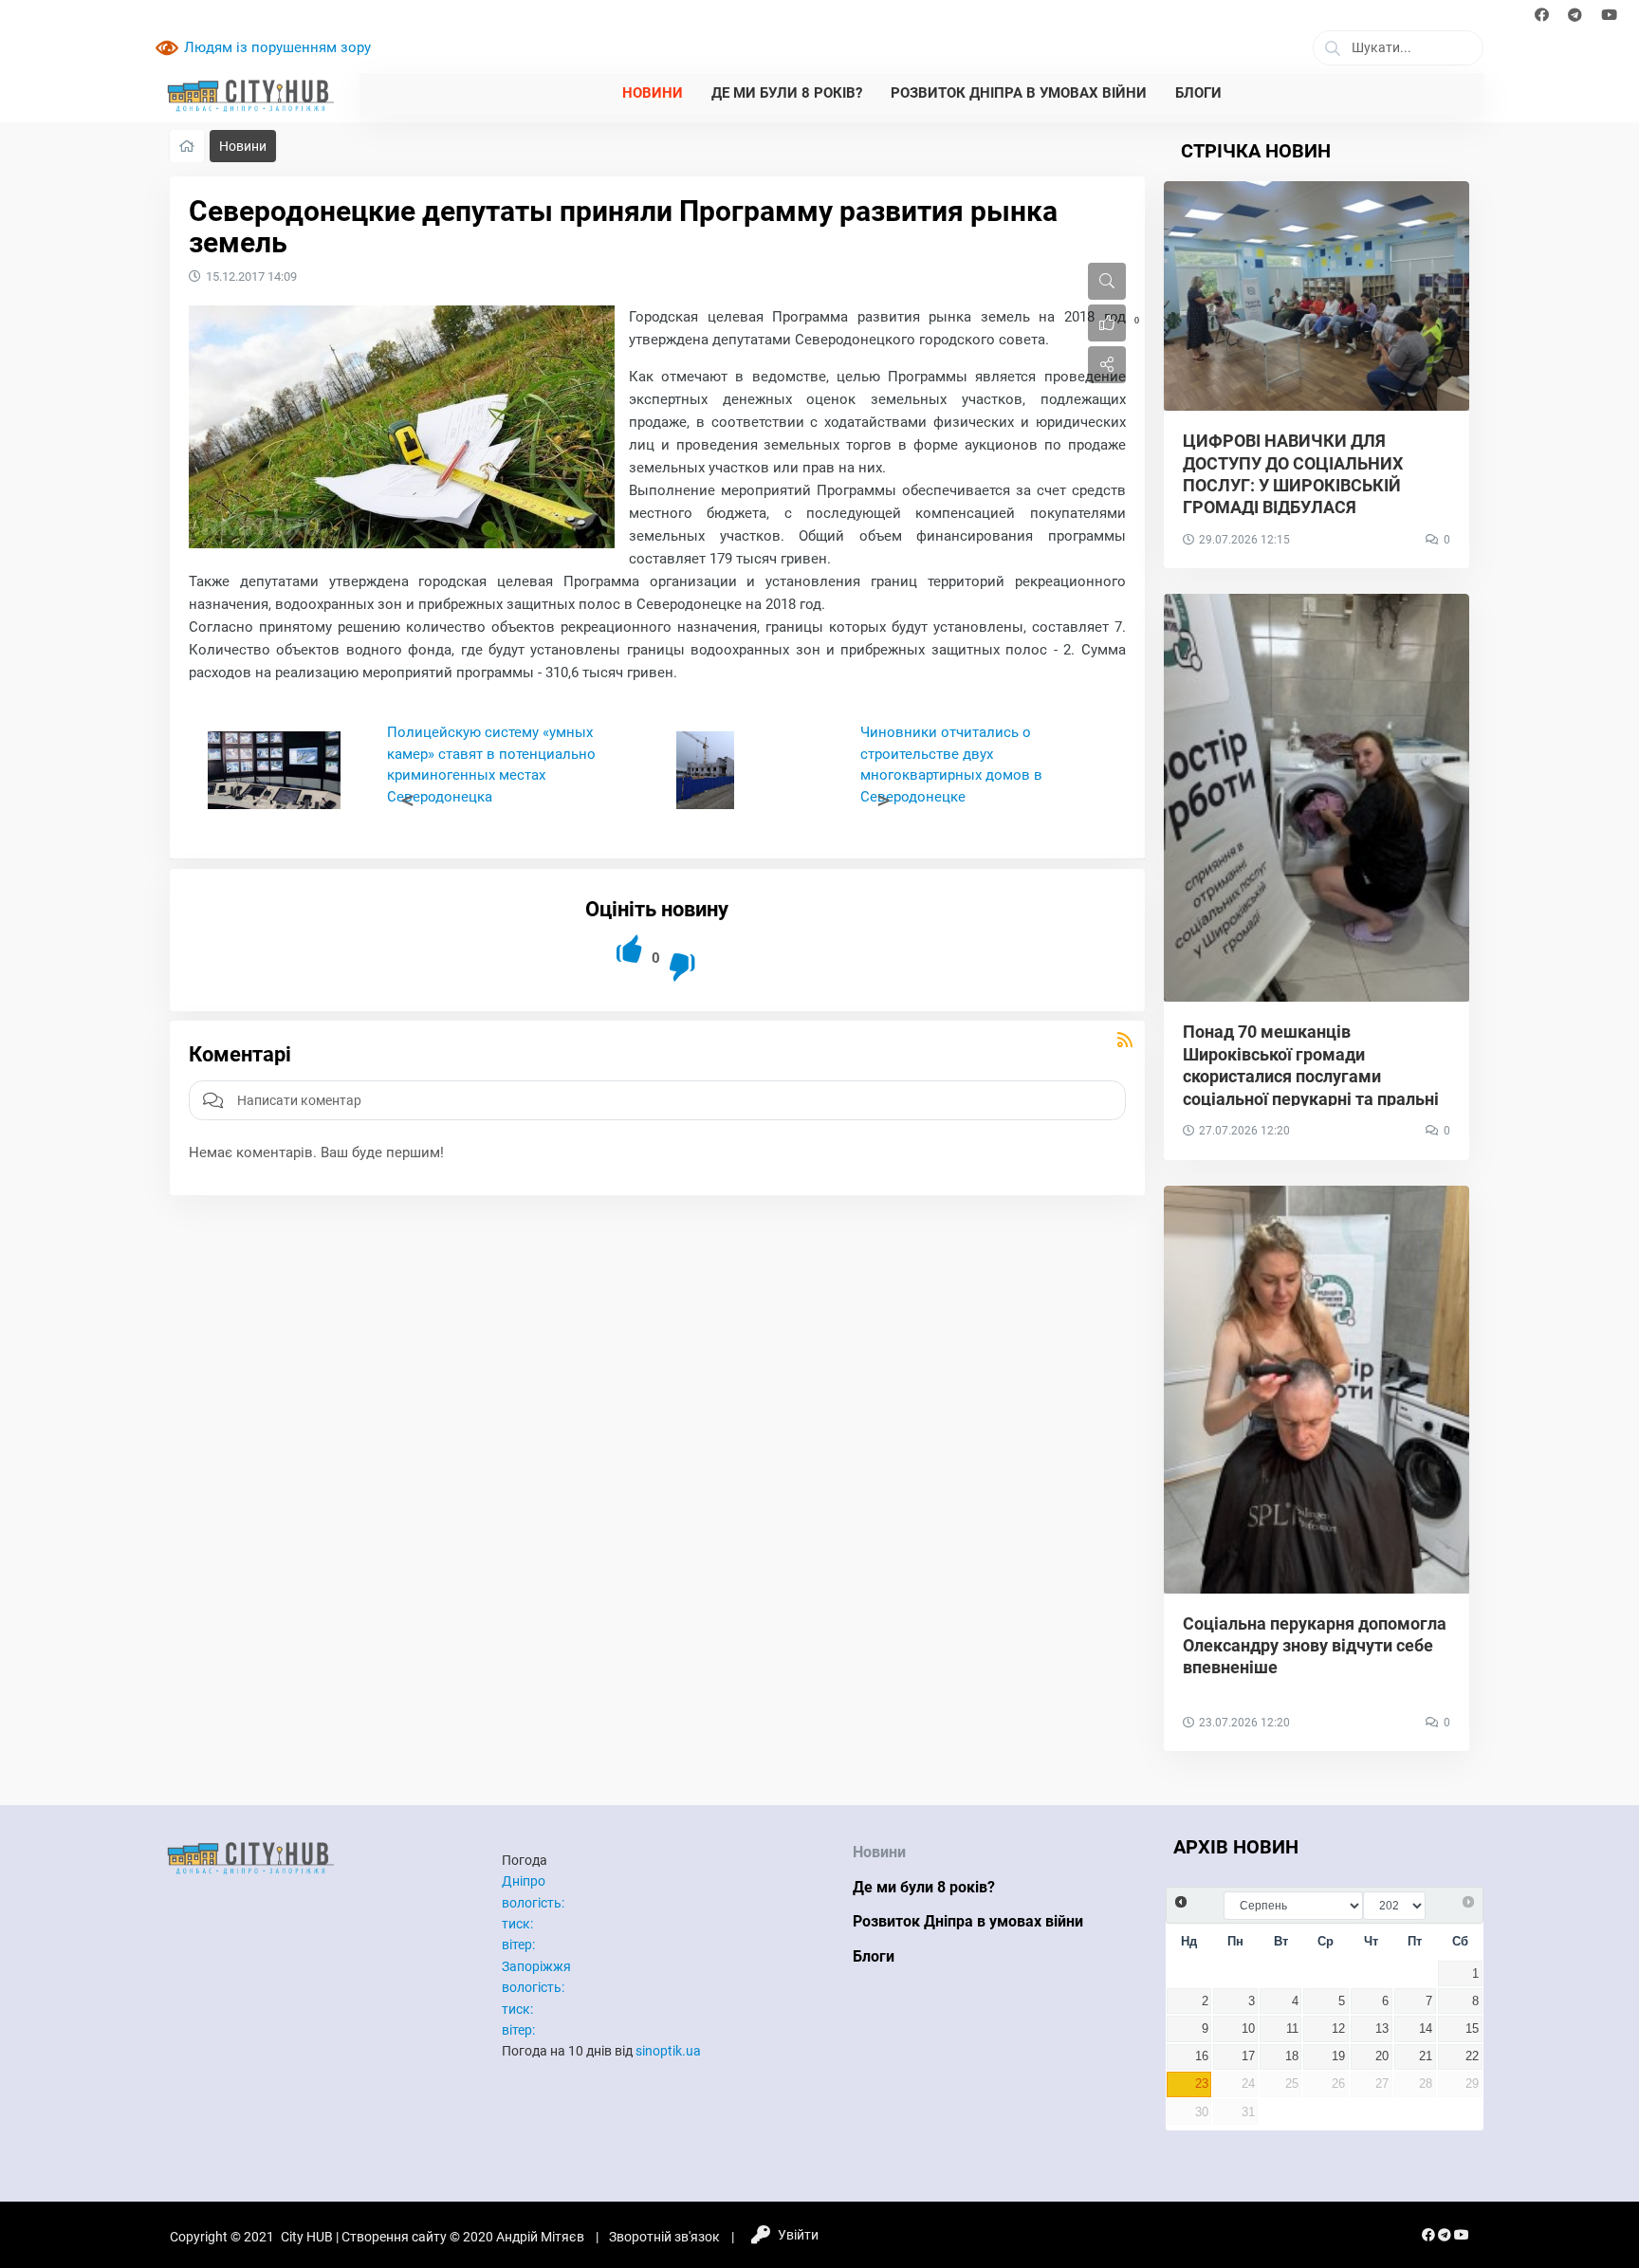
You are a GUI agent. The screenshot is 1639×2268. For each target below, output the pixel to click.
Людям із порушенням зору (277, 47)
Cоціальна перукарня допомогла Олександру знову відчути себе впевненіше (1315, 1646)
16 (1202, 2056)
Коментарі (240, 1054)
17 (1248, 2056)
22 (1472, 2056)
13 (1382, 2029)
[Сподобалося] (630, 949)
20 (1382, 2056)
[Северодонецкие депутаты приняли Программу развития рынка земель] (402, 427)
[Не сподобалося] (683, 967)
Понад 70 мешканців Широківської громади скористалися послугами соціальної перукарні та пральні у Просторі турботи (1311, 1076)
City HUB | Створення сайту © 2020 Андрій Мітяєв (433, 2237)
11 (1292, 2029)
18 (1292, 2056)
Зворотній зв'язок (664, 2237)
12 (1338, 2029)
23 (1202, 2084)
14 (1426, 2029)
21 (1426, 2056)
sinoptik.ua (668, 2051)
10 (1248, 2029)
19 (1338, 2056)
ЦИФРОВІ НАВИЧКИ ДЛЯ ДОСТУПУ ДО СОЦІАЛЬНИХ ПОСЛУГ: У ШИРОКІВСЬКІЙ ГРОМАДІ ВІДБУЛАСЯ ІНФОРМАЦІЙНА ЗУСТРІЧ (1293, 485)
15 (1472, 2029)
